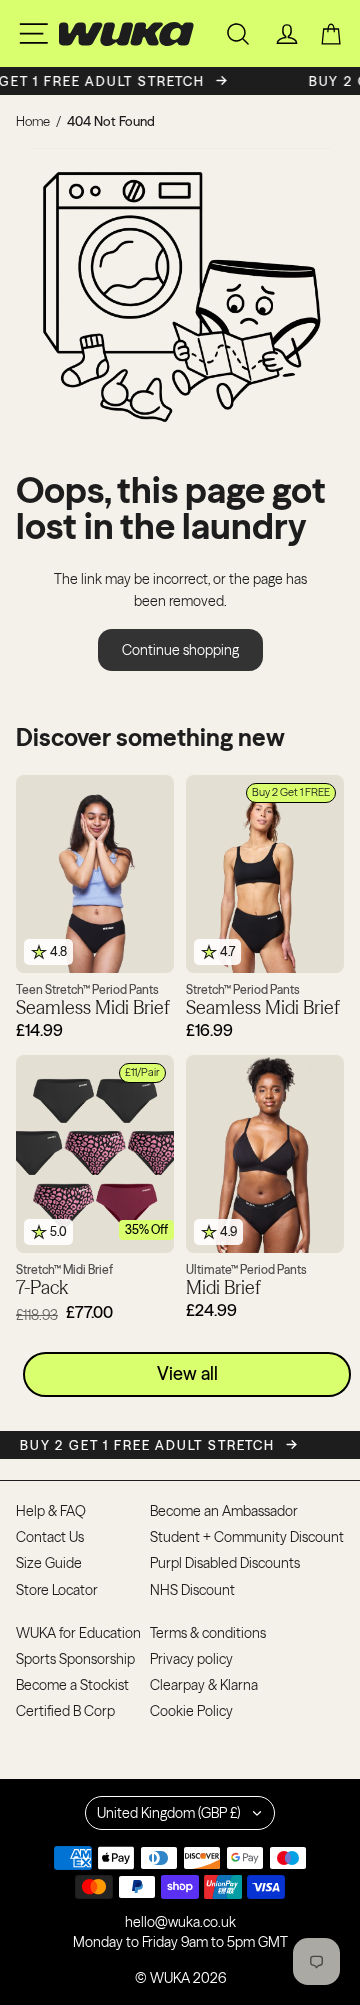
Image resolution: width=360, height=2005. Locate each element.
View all (187, 1373)
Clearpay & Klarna (204, 1685)
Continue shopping (180, 650)
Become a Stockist (72, 1685)
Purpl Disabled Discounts (225, 1563)
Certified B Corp (65, 1711)
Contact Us (50, 1537)
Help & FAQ (51, 1511)
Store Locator (57, 1590)
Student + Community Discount (247, 1537)
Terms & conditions (208, 1633)
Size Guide (49, 1563)
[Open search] (238, 34)
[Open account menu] (287, 34)
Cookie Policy (191, 1711)
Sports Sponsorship (75, 1659)
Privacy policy (191, 1659)
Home (33, 121)
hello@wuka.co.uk (180, 1922)
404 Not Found (111, 121)
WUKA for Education (78, 1633)
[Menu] (33, 33)
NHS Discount (192, 1590)
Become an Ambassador (224, 1511)
